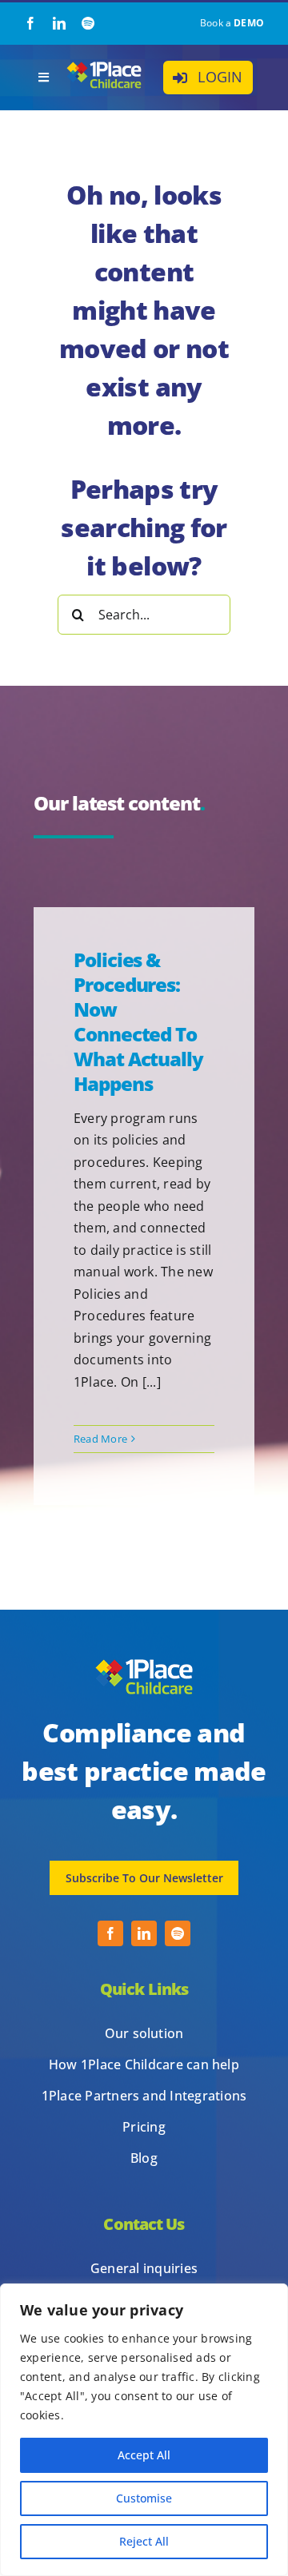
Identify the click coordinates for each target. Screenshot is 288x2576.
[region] (144, 2430)
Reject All (144, 2541)
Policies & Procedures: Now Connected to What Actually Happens (138, 1022)
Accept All (144, 2455)
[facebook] (30, 23)
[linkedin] (59, 23)
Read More (100, 1439)
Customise (144, 2498)
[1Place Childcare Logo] (104, 66)
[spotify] (88, 23)
